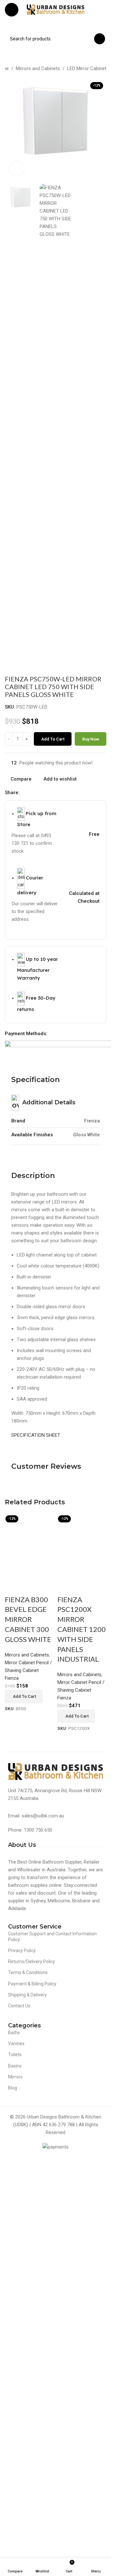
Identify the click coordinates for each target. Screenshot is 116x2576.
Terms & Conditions (28, 2408)
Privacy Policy (22, 2386)
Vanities (16, 2479)
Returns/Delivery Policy (32, 2397)
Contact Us (19, 2441)
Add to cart (53, 739)
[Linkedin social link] (47, 793)
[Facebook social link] (24, 793)
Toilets (15, 2490)
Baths (14, 2468)
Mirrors (15, 2512)
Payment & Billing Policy (32, 2419)
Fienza (12, 2113)
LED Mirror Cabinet (87, 68)
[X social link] (31, 793)
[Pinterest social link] (39, 793)
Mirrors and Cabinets (38, 68)
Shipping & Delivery (27, 2430)
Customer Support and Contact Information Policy (52, 2372)
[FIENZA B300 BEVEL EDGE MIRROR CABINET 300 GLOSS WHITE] (29, 1755)
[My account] (104, 10)
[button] (24, 2132)
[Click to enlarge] (17, 168)
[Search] (100, 39)
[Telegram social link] (54, 793)
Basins (15, 2501)
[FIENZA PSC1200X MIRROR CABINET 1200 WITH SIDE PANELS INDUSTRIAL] (82, 1755)
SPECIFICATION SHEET (36, 1435)
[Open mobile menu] (12, 10)
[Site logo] (56, 9)
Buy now (91, 739)
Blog (13, 2523)
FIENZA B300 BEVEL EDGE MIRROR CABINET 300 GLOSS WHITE (28, 2055)
